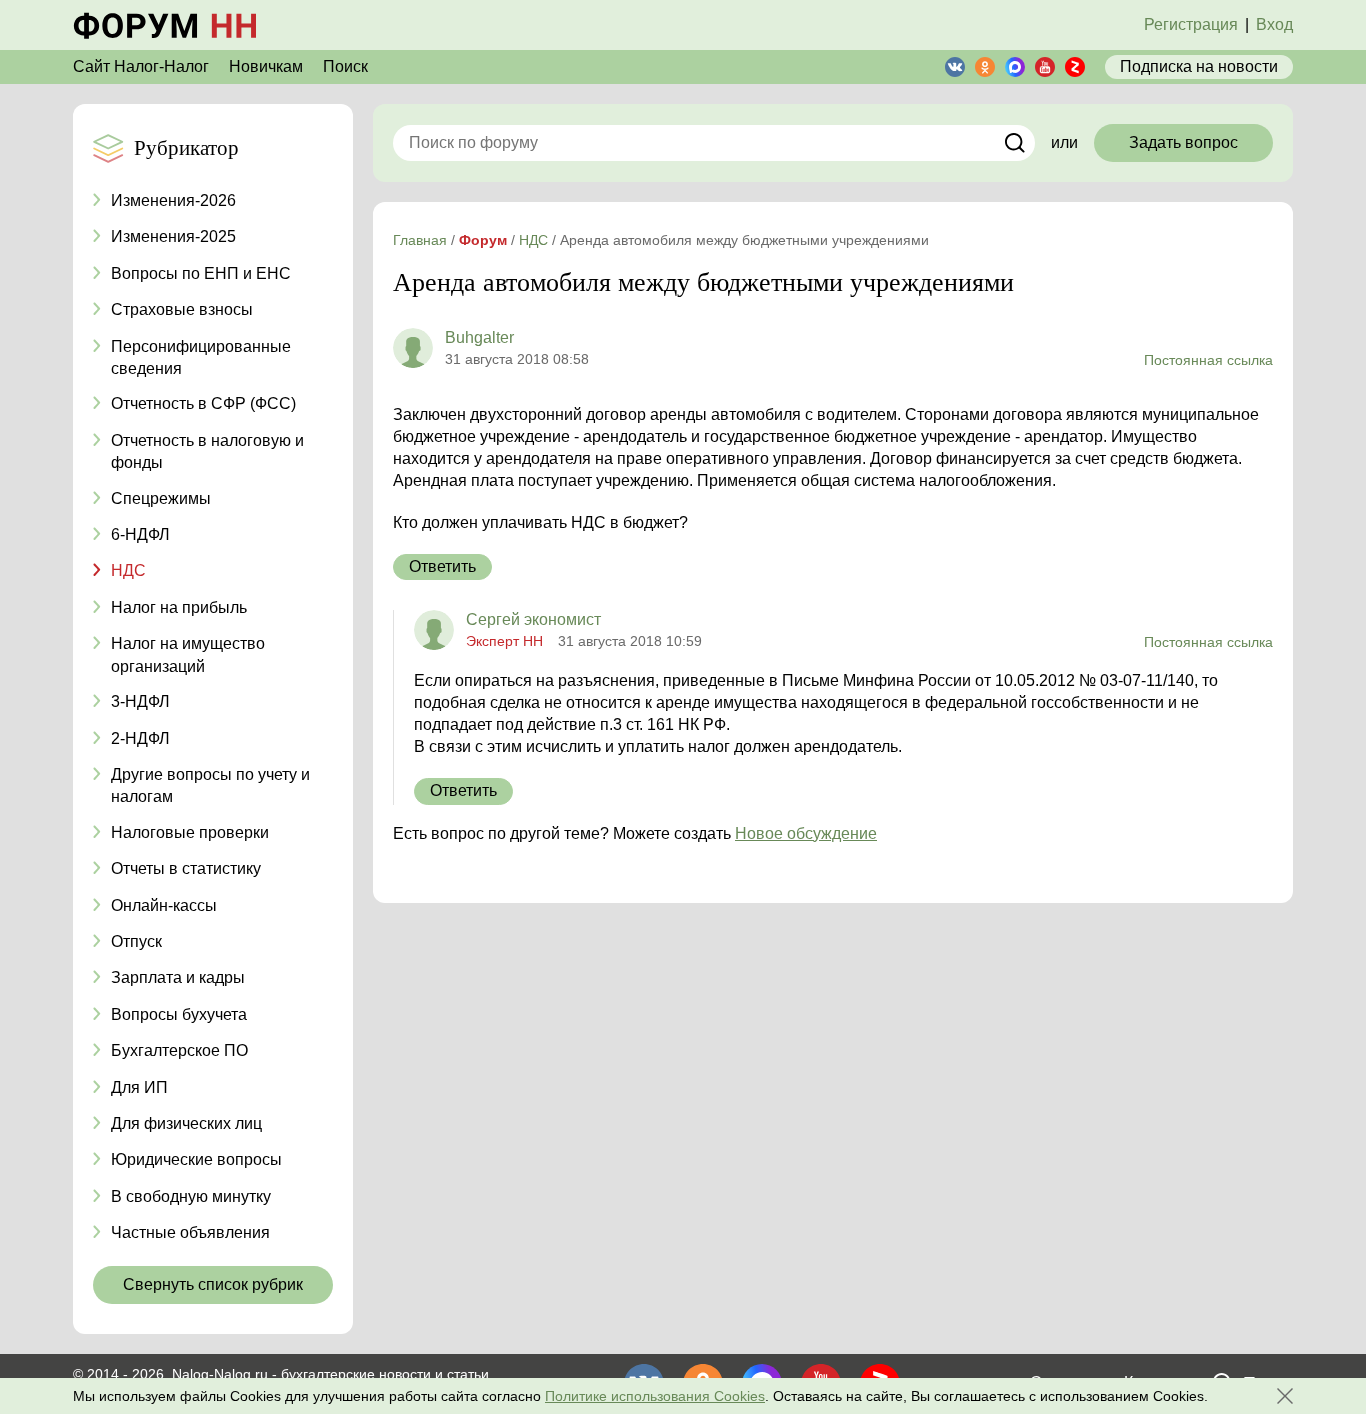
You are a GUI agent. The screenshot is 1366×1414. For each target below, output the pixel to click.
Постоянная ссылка (1208, 360)
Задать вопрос (1183, 142)
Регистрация (1191, 24)
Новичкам (266, 66)
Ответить (442, 566)
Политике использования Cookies (655, 1396)
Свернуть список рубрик (213, 1284)
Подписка (1199, 66)
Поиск (345, 66)
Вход (1274, 24)
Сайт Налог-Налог (141, 66)
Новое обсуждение (806, 833)
